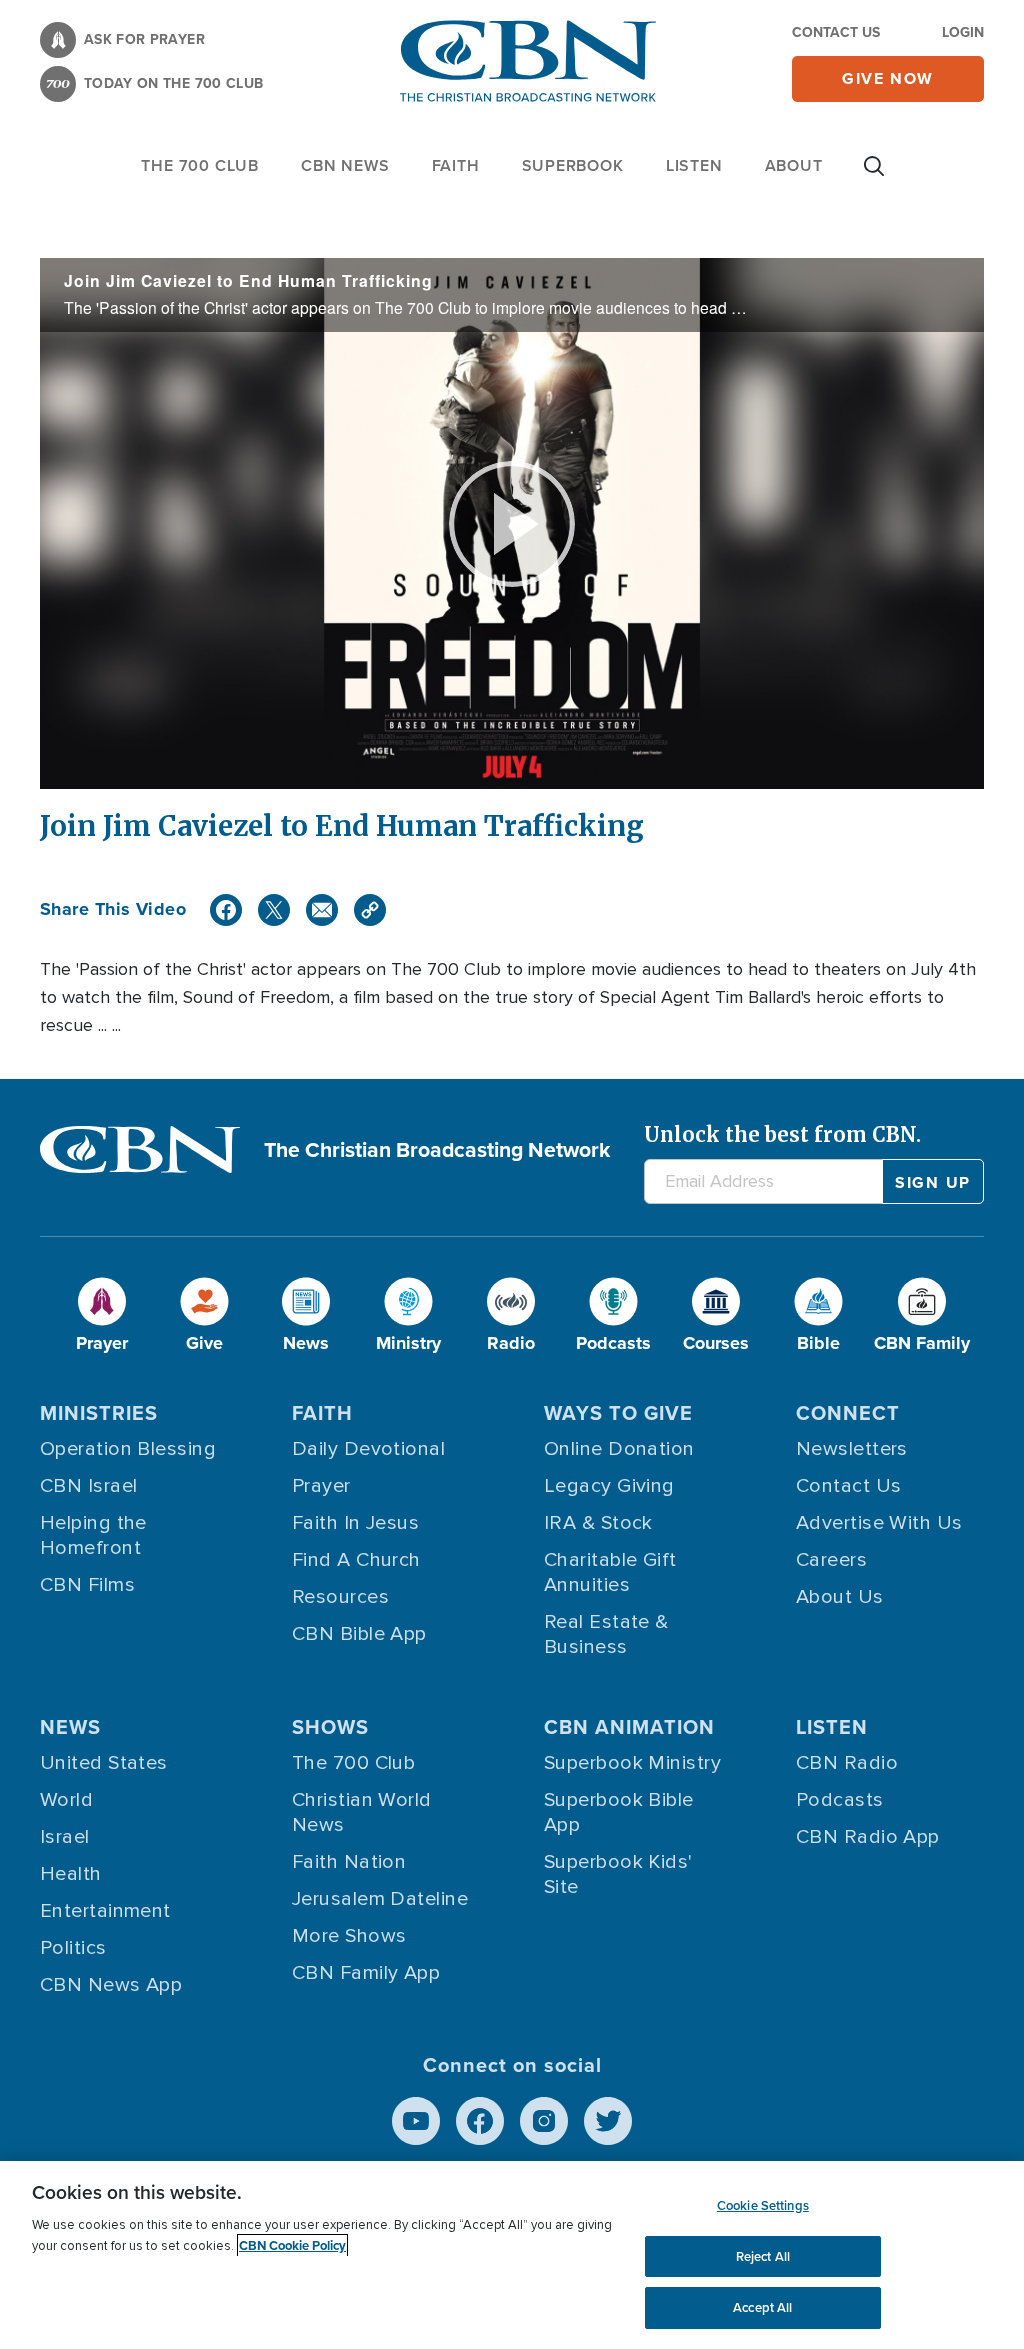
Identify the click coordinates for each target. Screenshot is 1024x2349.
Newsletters (852, 1449)
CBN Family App (366, 1973)
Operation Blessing (128, 1449)
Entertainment (105, 1911)
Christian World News (362, 1812)
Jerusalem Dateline (380, 1899)
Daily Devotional (368, 1449)
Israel (65, 1837)
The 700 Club (200, 165)
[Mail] (322, 910)
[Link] (370, 910)
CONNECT (848, 1413)
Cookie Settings (763, 2205)
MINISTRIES (99, 1413)
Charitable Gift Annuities (610, 1572)
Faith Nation (349, 1862)
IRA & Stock (598, 1523)
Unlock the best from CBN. (782, 1134)
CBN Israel (89, 1486)
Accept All (762, 2307)
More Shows (349, 1936)
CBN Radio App (868, 1837)
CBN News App (111, 1985)
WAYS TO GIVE (618, 1413)
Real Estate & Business (606, 1634)
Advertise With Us (879, 1523)
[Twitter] (274, 910)
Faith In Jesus (355, 1523)
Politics (73, 1948)
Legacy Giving (609, 1486)
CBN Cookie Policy (292, 2245)
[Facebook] (226, 910)
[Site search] (874, 176)
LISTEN (694, 165)
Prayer (321, 1486)
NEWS (70, 1727)
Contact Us (836, 32)
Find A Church (356, 1560)
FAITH (456, 165)
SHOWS (330, 1727)
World (66, 1800)
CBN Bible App (359, 1634)
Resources (340, 1597)
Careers (831, 1560)
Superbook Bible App (619, 1812)
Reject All (763, 2256)
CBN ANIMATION (629, 1727)
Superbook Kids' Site (618, 1874)
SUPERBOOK (573, 165)
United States (104, 1763)
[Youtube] (416, 2121)
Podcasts (840, 1800)
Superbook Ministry (632, 1763)
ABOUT (794, 165)
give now (888, 78)
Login (963, 32)
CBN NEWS (345, 165)
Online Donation (619, 1449)
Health (71, 1874)
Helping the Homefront (93, 1535)
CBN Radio (847, 1763)
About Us (840, 1597)
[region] (512, 2255)
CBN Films (87, 1585)
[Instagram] (544, 2121)
